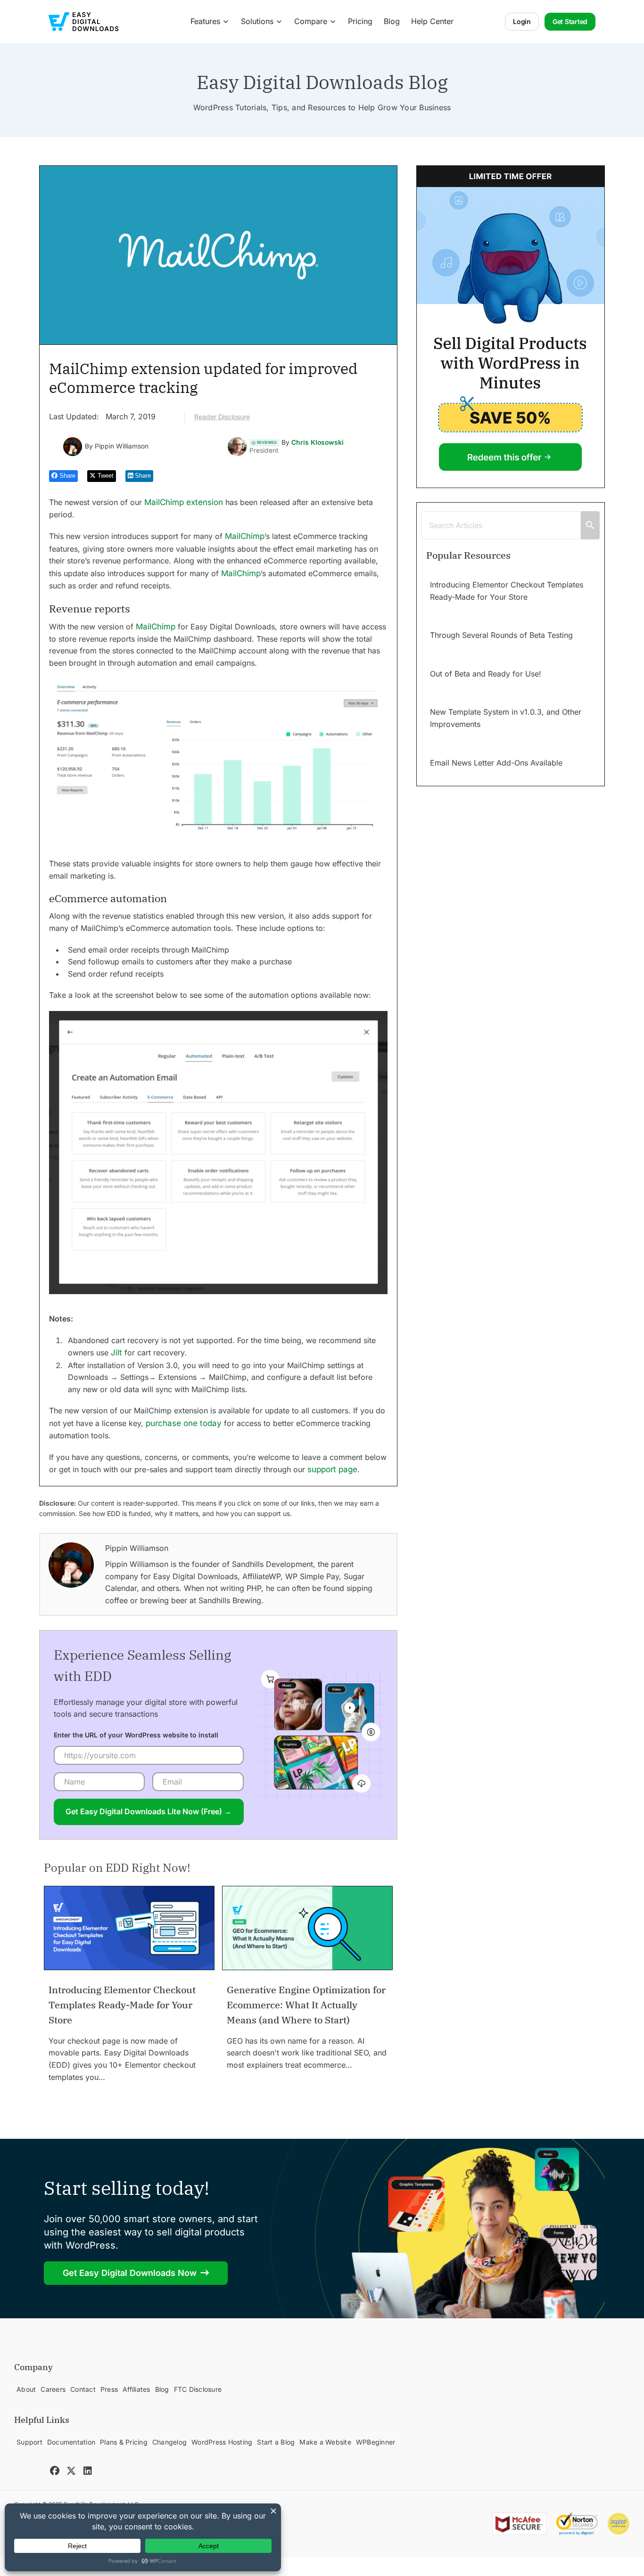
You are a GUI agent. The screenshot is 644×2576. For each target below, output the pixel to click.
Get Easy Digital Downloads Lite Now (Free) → (149, 1811)
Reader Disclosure (222, 417)
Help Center (432, 21)
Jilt (116, 1353)
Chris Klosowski (318, 442)
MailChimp (245, 536)
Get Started (570, 21)
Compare (311, 21)
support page (332, 1469)
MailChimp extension (184, 502)
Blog (392, 21)
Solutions (257, 21)
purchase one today (184, 1423)
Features (205, 21)
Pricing (360, 21)
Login (522, 21)
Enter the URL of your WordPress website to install (136, 1735)
